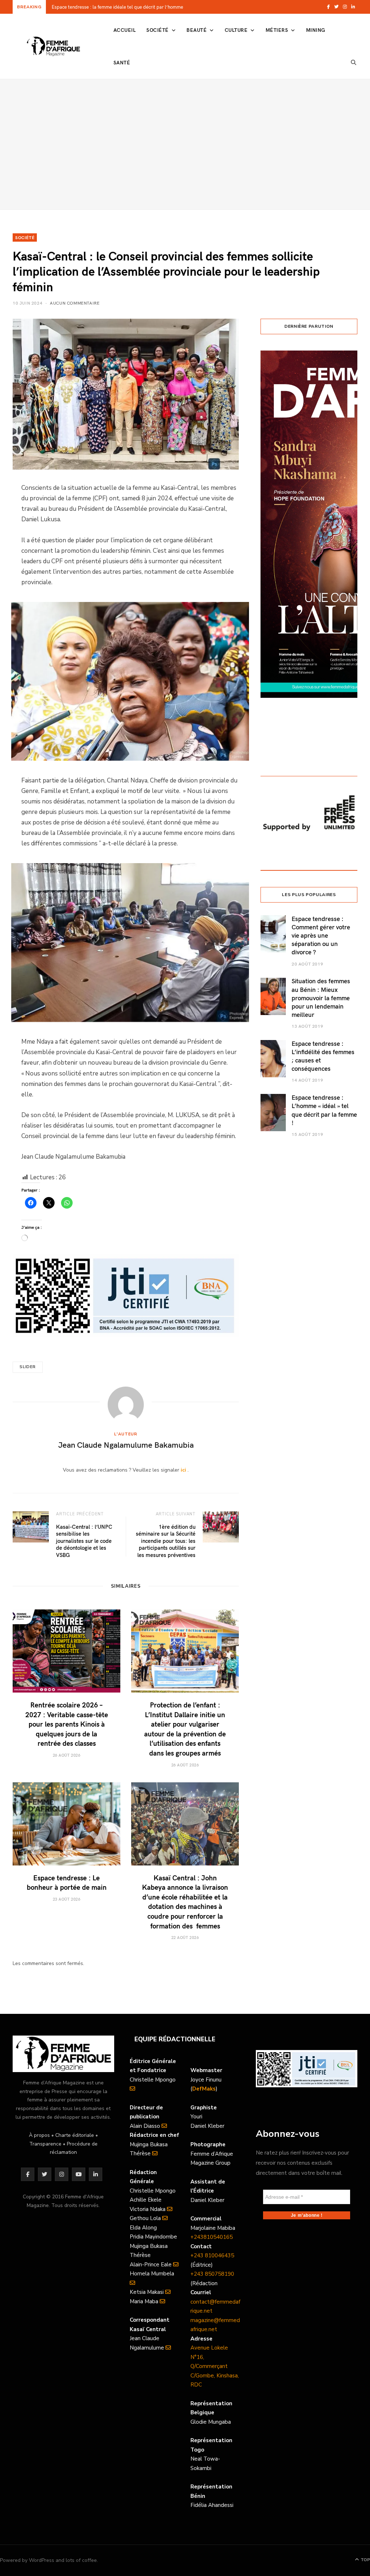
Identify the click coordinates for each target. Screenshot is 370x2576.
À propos (39, 2135)
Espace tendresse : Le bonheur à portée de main (67, 1882)
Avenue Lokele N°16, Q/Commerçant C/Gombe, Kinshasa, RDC (215, 2366)
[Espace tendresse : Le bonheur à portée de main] (66, 1824)
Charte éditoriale (75, 2135)
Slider (28, 1367)
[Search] (354, 63)
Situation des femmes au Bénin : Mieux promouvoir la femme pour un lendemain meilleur (321, 998)
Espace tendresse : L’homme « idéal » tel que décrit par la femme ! (324, 1110)
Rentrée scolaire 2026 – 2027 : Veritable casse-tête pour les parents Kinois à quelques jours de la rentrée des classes (144, 7)
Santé (122, 62)
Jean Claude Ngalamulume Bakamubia (126, 1444)
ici (183, 1470)
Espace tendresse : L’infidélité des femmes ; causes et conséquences (323, 1056)
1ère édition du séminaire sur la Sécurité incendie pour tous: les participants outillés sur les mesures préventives (166, 1541)
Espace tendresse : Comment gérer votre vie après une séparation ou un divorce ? (321, 935)
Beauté (197, 30)
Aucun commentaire (75, 303)
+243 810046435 (212, 2255)
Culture (236, 30)
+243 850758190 (212, 2274)
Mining (316, 30)
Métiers (277, 30)
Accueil (124, 30)
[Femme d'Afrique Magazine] (53, 46)
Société (157, 30)
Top (365, 2560)
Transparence (45, 2144)
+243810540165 (212, 2237)
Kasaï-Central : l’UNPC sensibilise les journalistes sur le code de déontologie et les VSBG (84, 1541)
